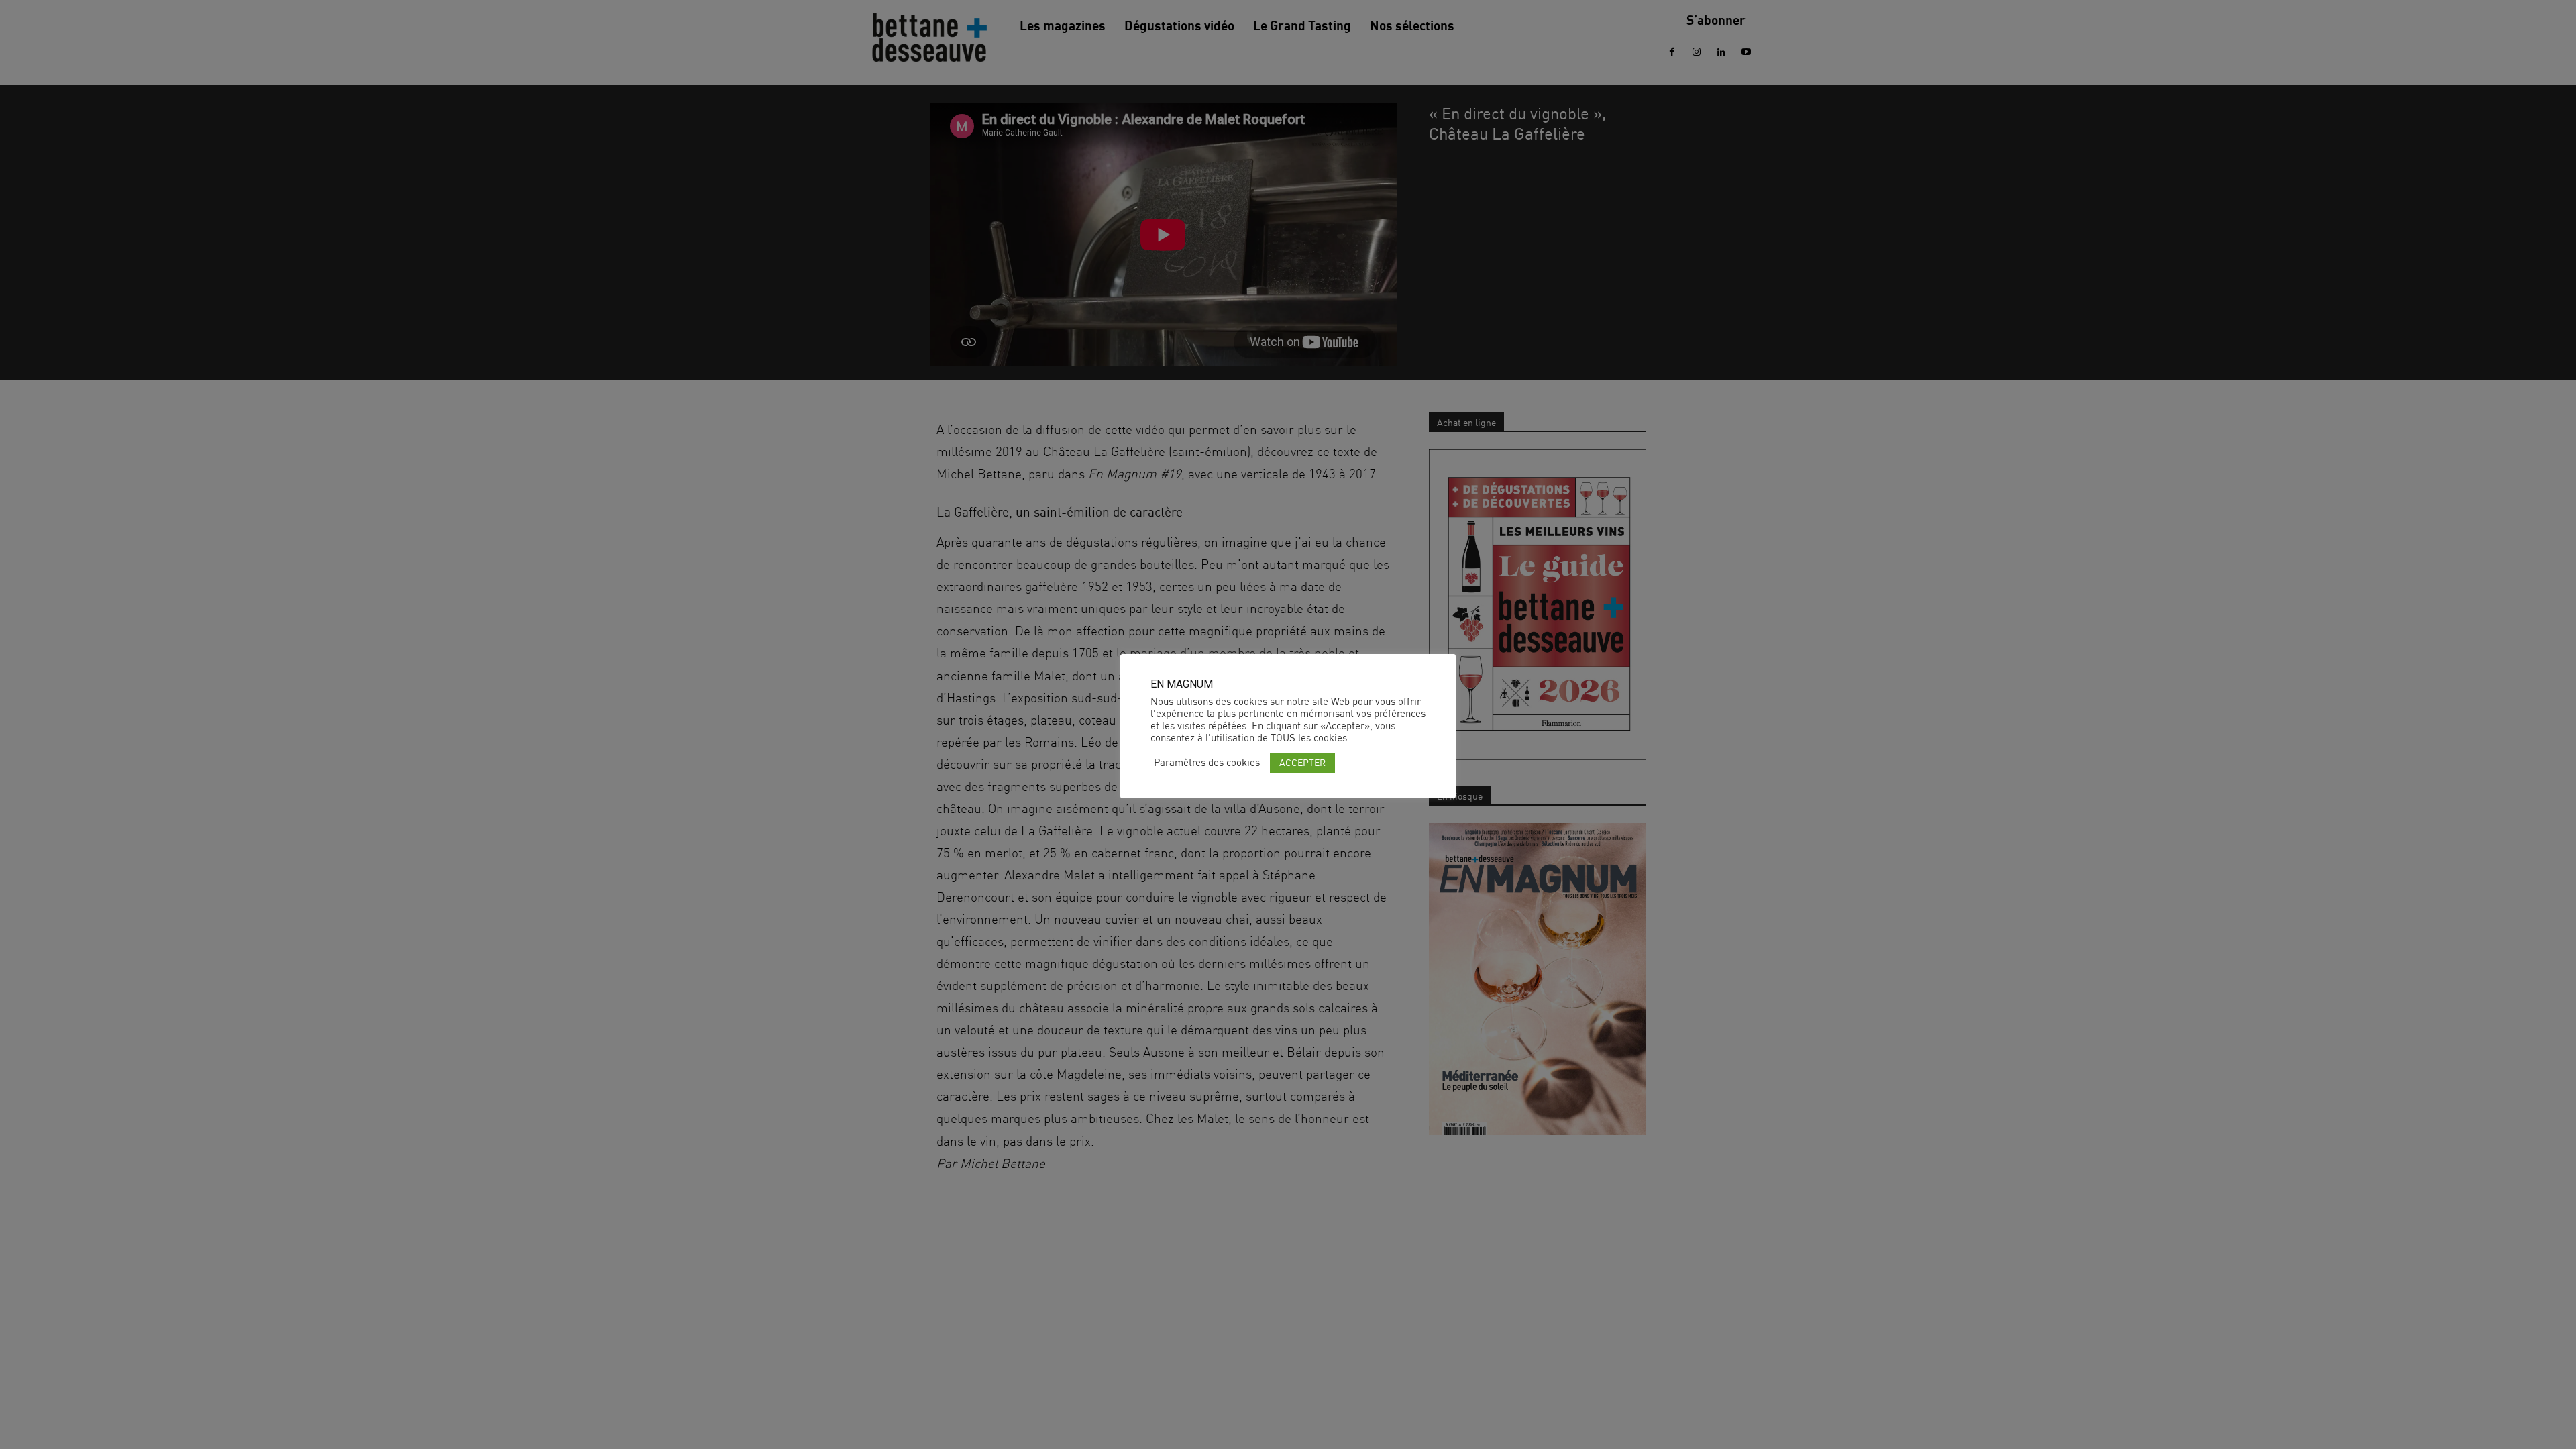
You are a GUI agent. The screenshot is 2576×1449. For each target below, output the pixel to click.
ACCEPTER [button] (1302, 762)
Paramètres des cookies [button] (1207, 763)
